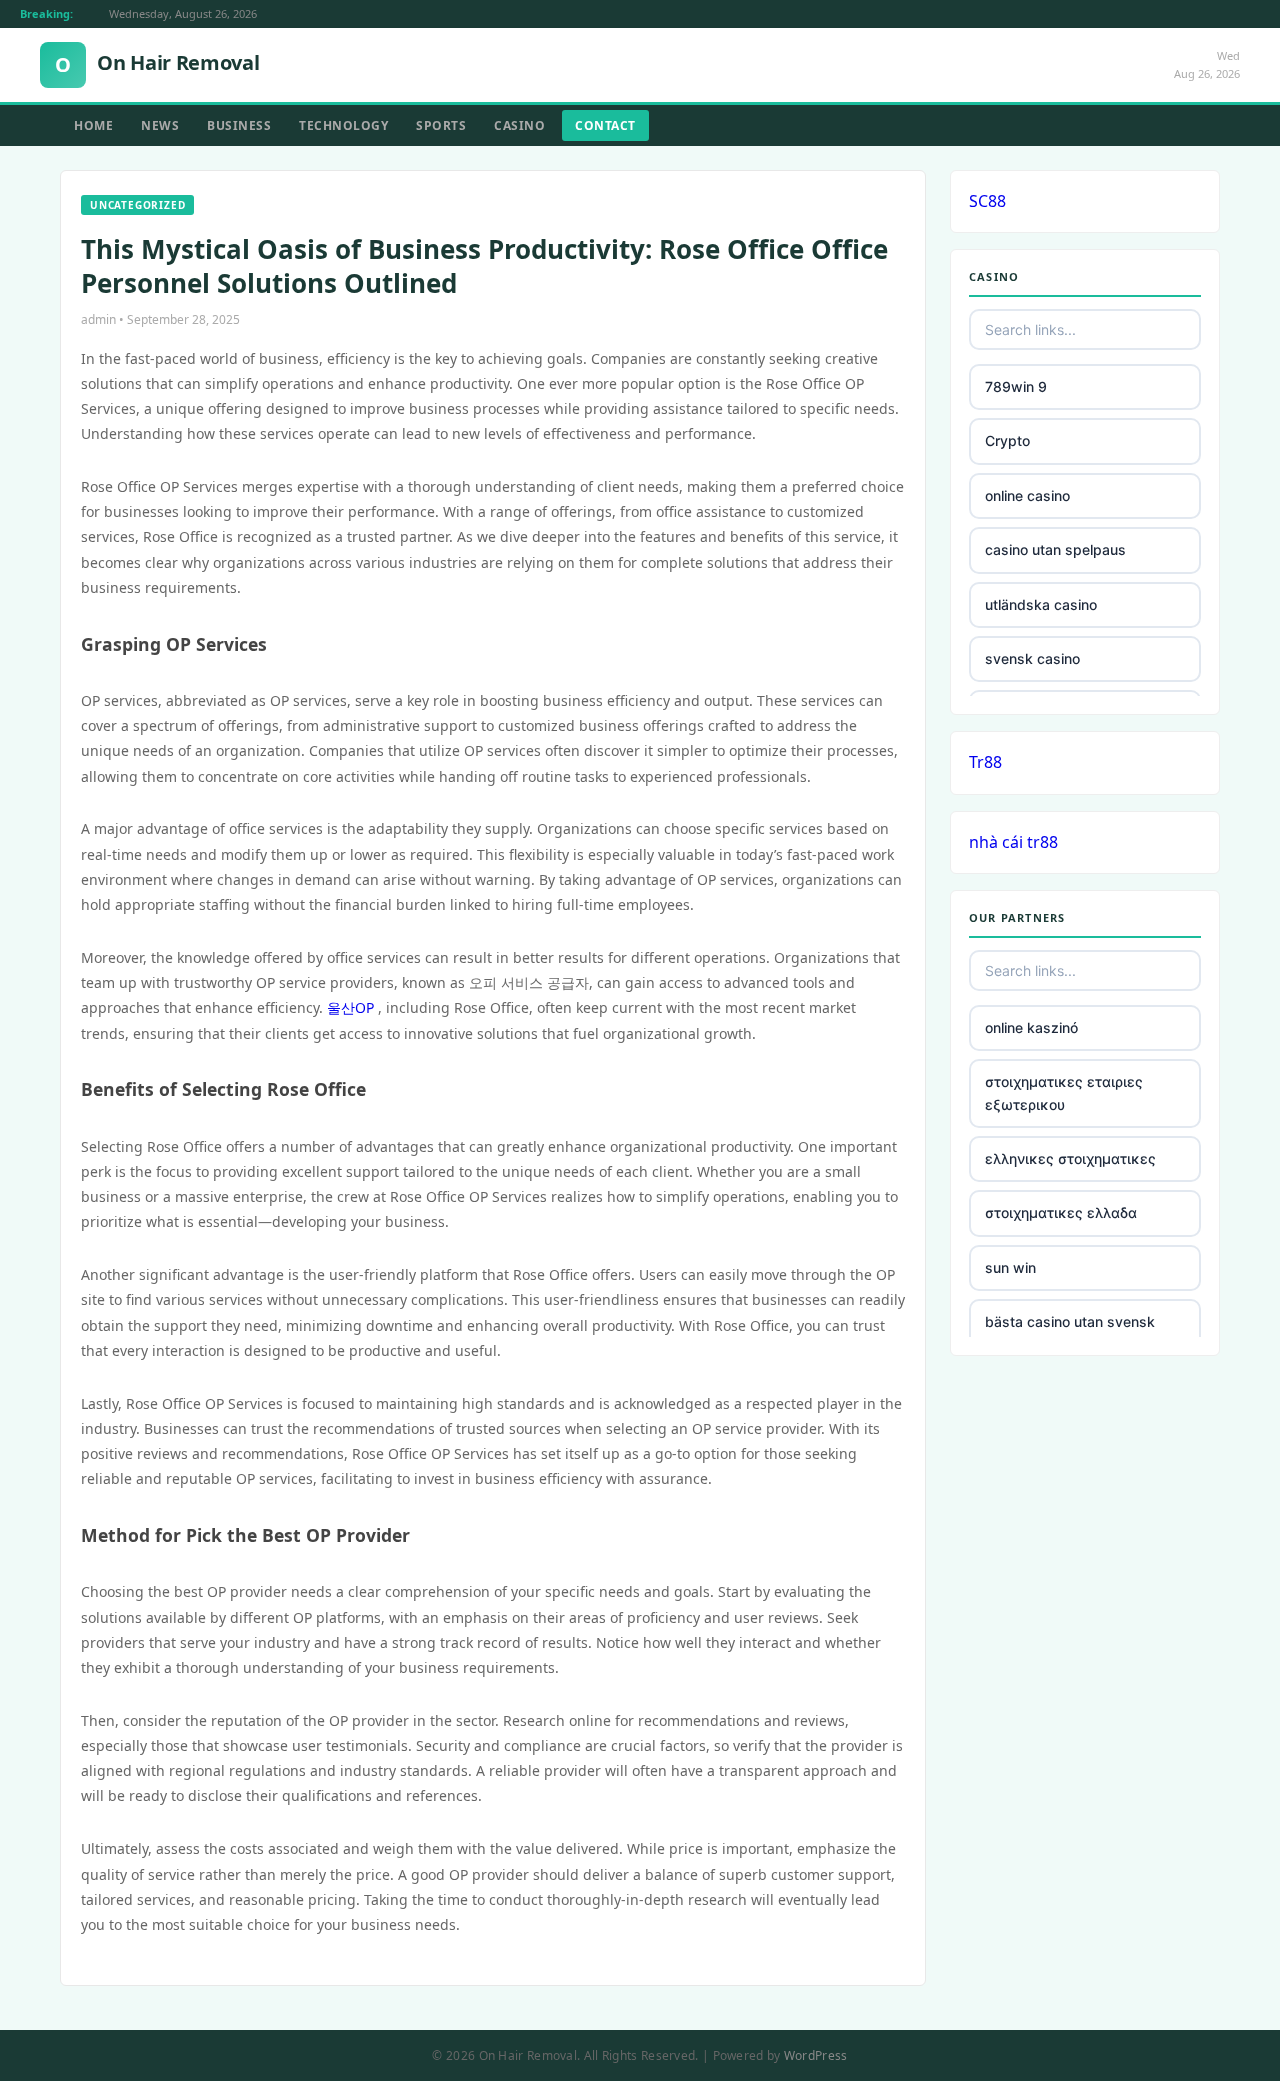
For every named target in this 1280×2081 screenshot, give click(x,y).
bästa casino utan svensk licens (1070, 1332)
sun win (1010, 1267)
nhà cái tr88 (1013, 842)
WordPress (816, 2055)
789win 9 (1016, 386)
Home (93, 125)
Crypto (1007, 440)
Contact (605, 125)
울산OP (350, 1007)
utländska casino (1041, 604)
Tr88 (985, 762)
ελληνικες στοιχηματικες (1070, 1158)
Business (239, 125)
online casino (1027, 495)
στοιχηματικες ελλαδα (1061, 1212)
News (160, 125)
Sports (441, 125)
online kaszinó (1031, 1027)
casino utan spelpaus (1055, 549)
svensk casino (1032, 658)
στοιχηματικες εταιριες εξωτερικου (1064, 1092)
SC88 (987, 201)
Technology (343, 125)
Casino (519, 125)
